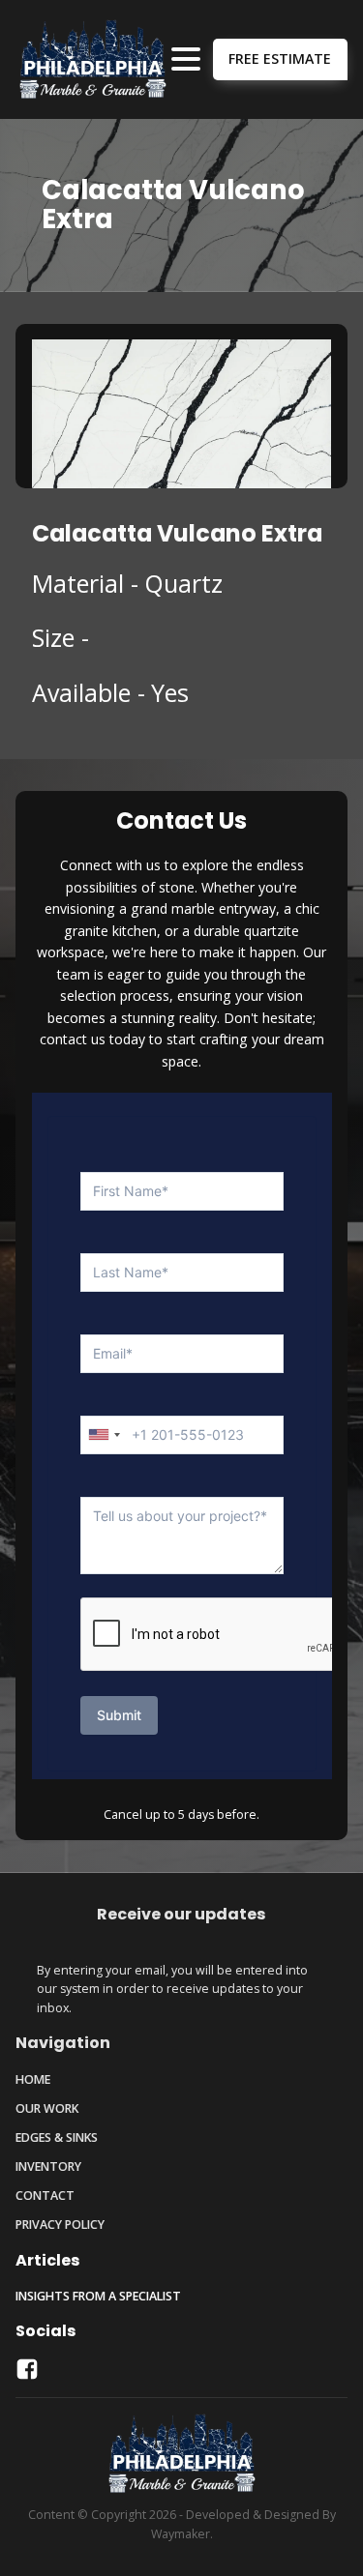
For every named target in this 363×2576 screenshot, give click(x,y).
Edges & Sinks (57, 2137)
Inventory (48, 2166)
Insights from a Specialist (98, 2296)
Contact (45, 2195)
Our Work (47, 2108)
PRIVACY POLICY (60, 2225)
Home (33, 2079)
